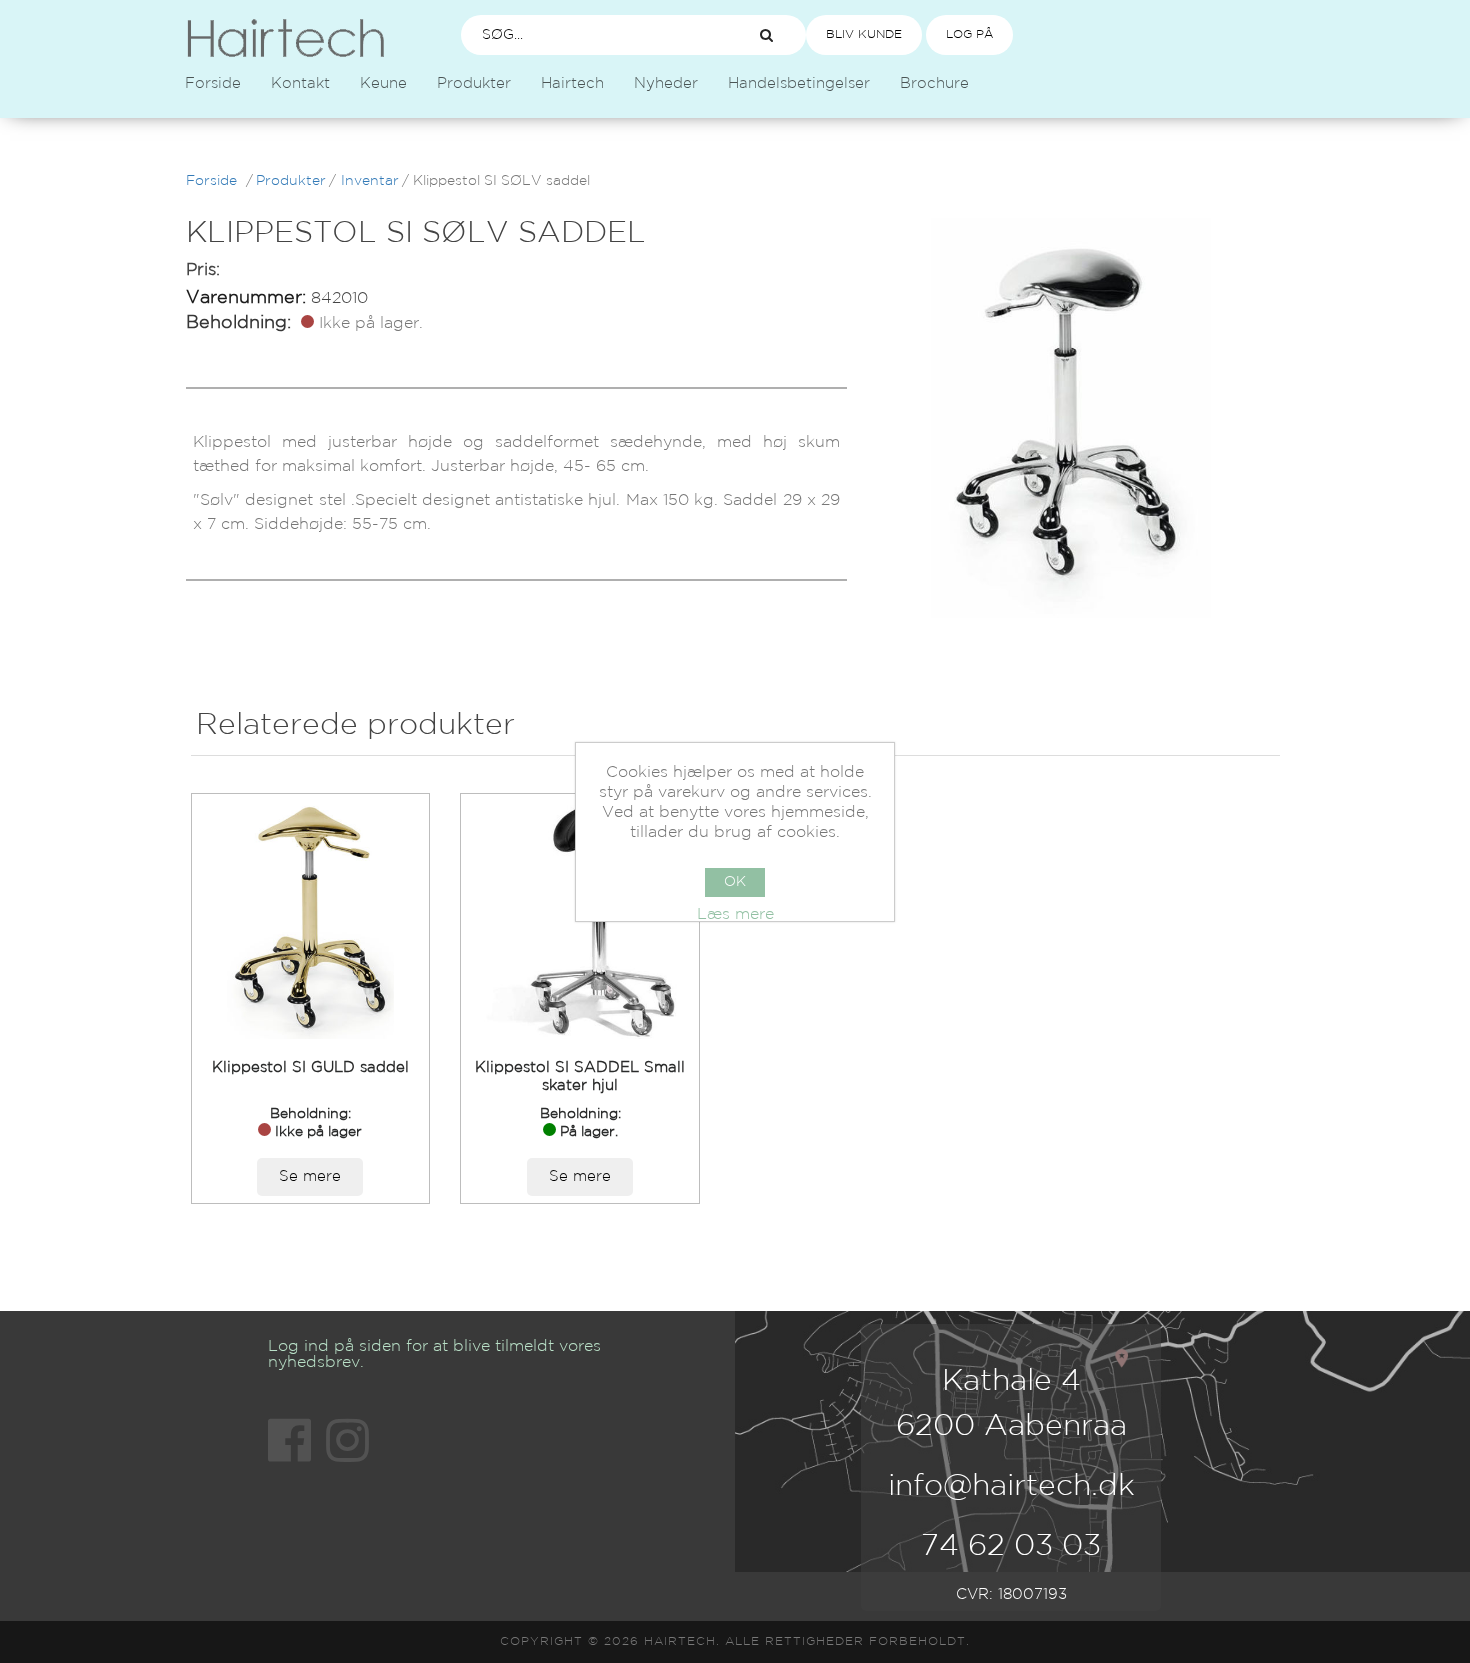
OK (735, 882)
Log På (969, 34)
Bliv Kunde (864, 34)
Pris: (203, 270)
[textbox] (591, 35)
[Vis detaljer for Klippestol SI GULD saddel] (311, 920)
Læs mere (735, 914)
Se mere (310, 1176)
